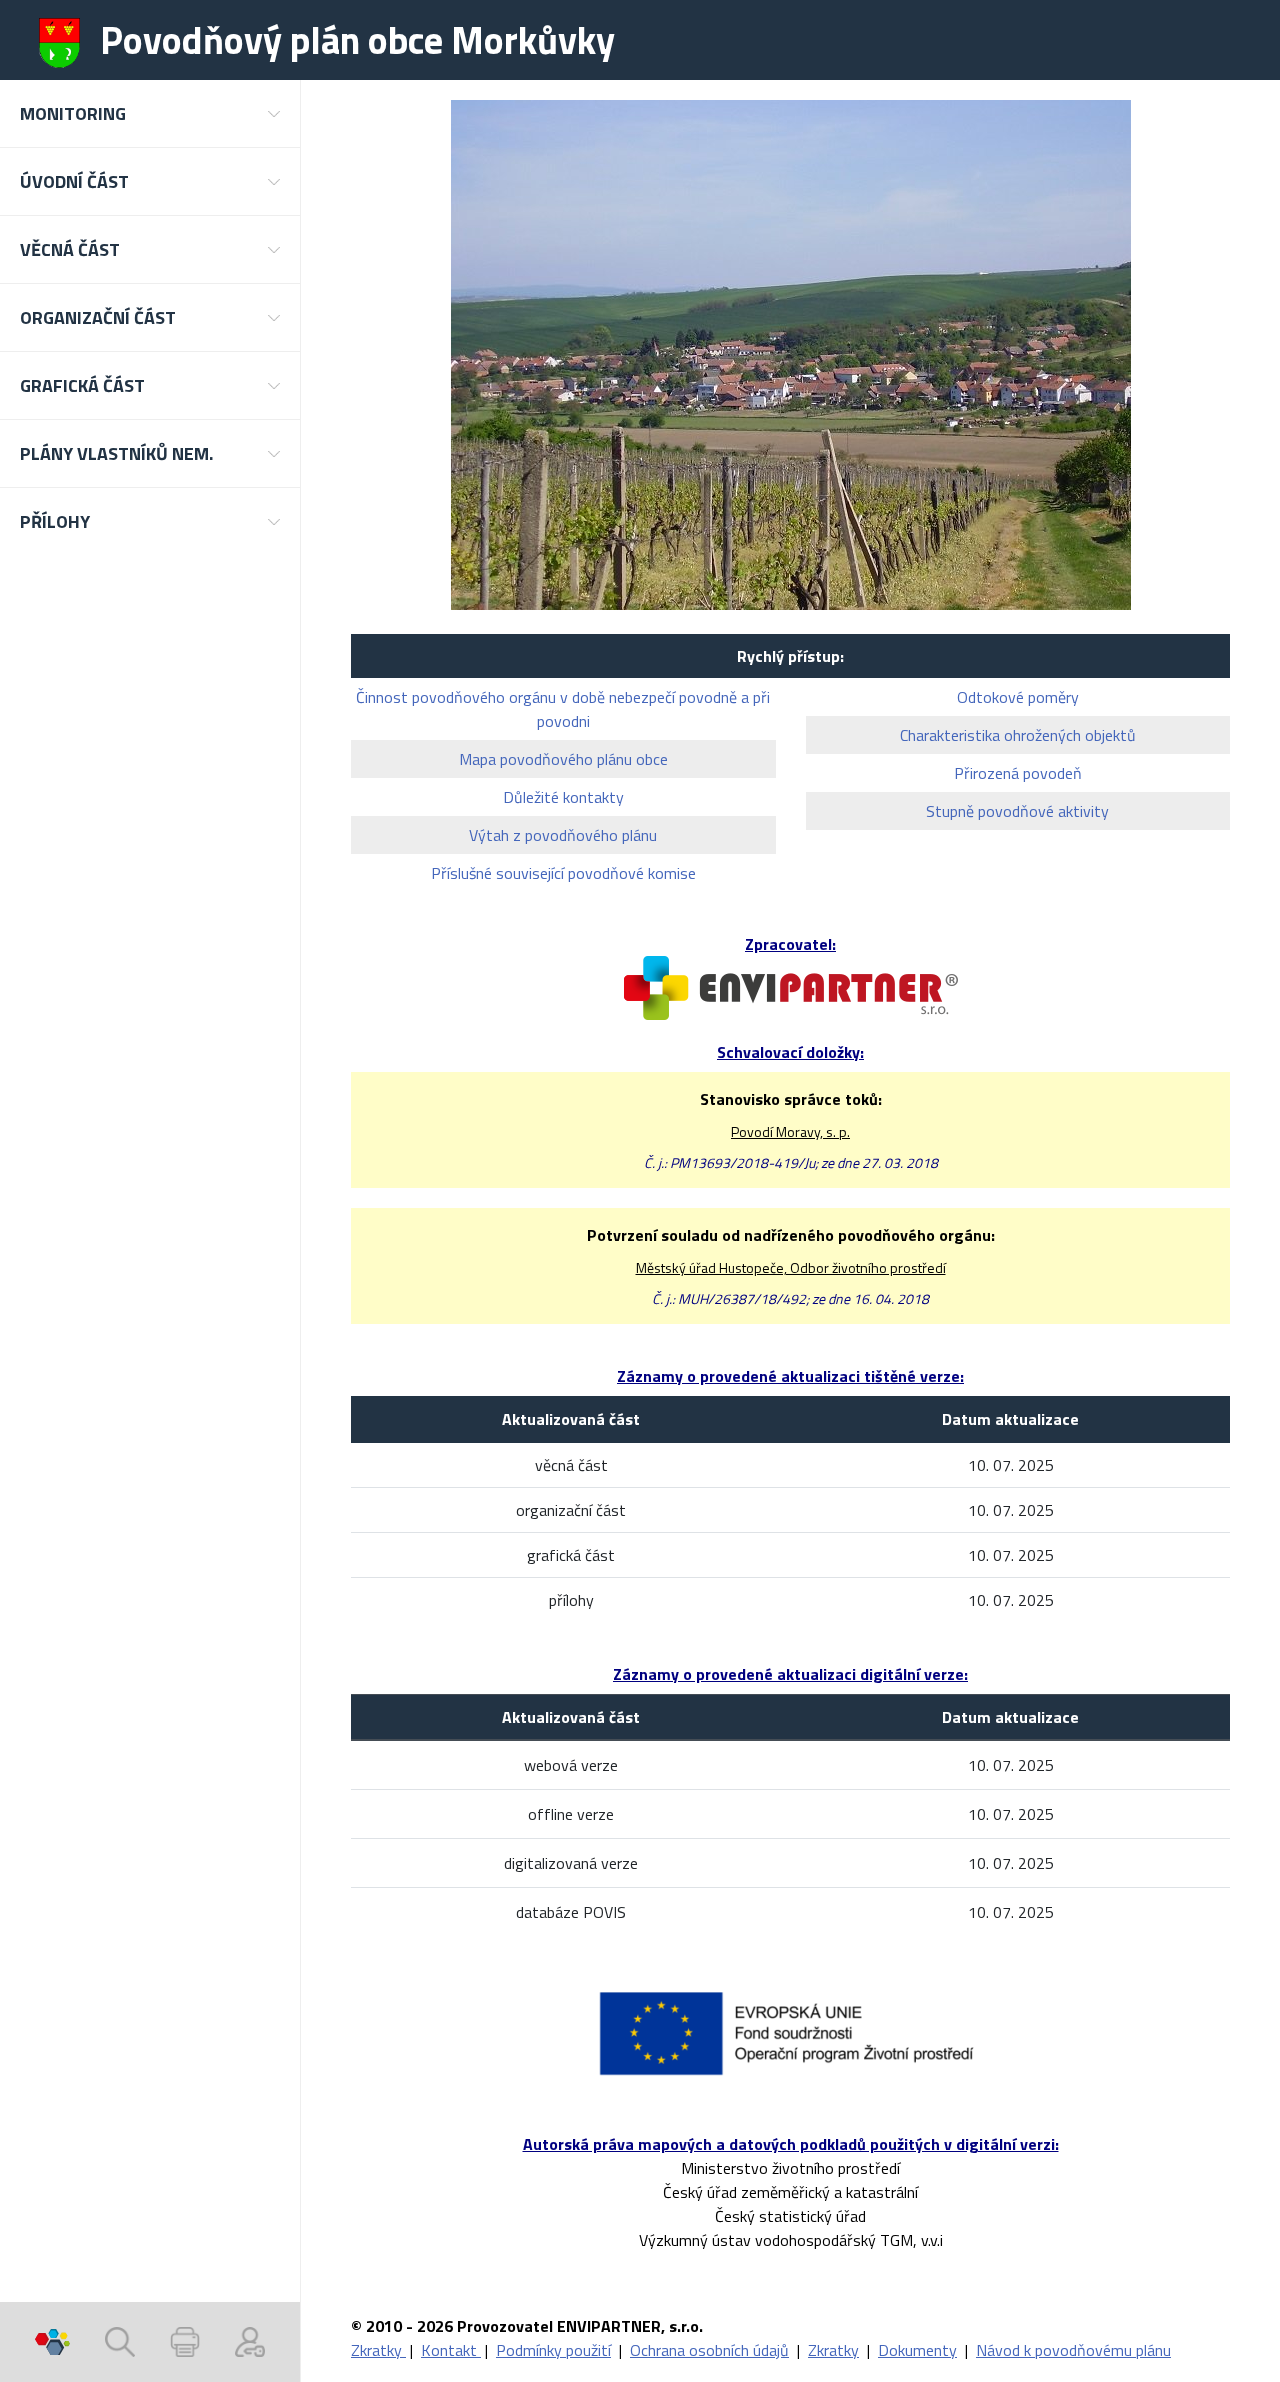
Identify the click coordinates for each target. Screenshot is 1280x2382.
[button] (150, 113)
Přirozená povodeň (1018, 773)
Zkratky (378, 2350)
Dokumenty (917, 2350)
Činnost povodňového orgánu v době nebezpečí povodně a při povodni (563, 709)
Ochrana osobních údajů (709, 2350)
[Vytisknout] (185, 2342)
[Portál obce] (52, 2342)
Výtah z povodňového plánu (563, 835)
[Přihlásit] (250, 2342)
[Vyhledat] (120, 2342)
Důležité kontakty (563, 797)
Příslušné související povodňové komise (563, 873)
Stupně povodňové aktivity (1017, 811)
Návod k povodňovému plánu (1073, 2350)
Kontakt (451, 2350)
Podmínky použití (553, 2350)
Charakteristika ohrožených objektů (1018, 735)
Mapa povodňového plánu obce (563, 759)
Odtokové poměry (1018, 697)
